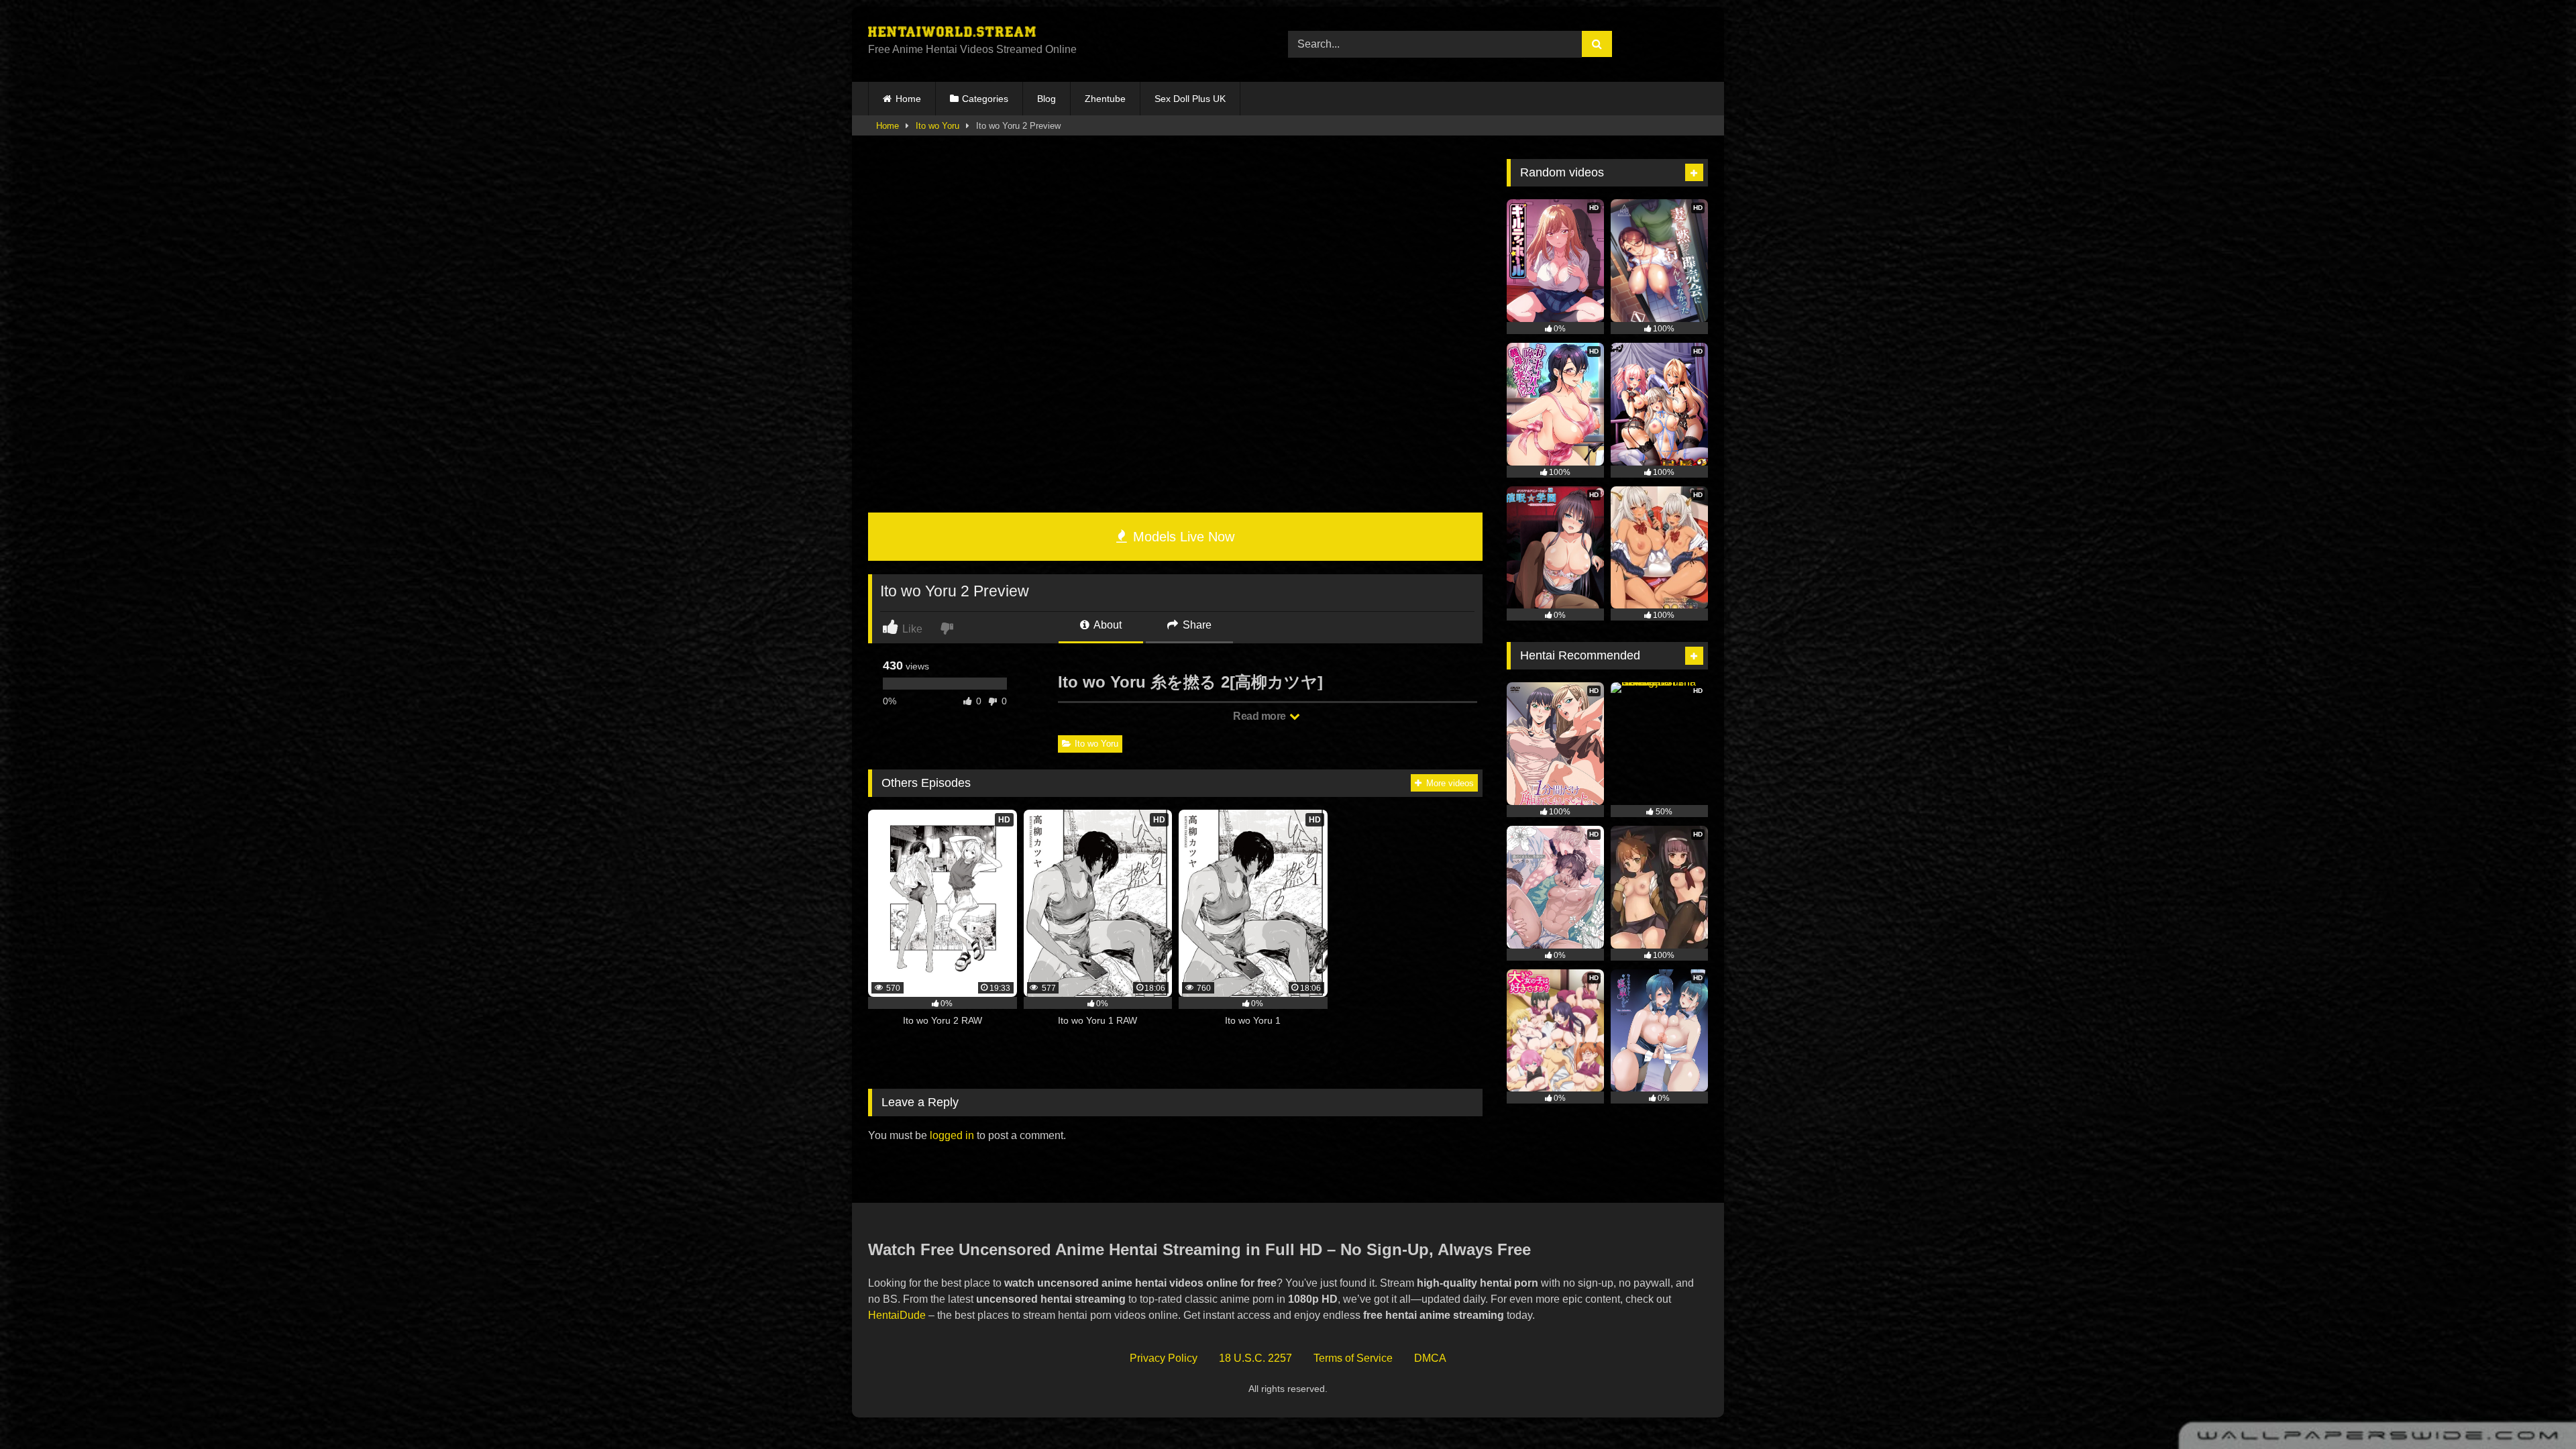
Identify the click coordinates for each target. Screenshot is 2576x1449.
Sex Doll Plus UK (1190, 99)
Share (1196, 625)
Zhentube (1105, 99)
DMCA (1430, 1358)
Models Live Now (1182, 537)
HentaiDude (897, 1315)
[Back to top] (2534, 1409)
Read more (1260, 716)
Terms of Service (1353, 1358)
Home (908, 99)
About (1107, 625)
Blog (1046, 99)
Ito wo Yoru (937, 126)
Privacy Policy (1164, 1358)
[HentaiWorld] (952, 34)
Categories (985, 99)
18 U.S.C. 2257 (1255, 1358)
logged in (952, 1135)
